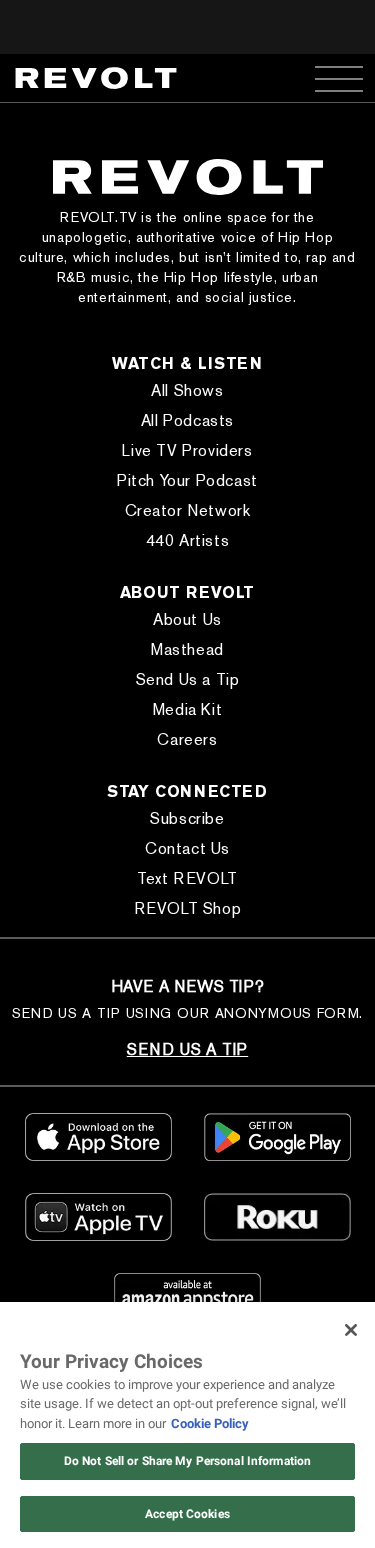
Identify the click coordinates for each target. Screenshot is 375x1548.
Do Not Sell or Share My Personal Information (187, 1461)
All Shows (187, 390)
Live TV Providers (187, 450)
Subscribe (187, 818)
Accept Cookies (187, 1514)
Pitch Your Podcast (187, 480)
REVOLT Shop (188, 908)
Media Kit (187, 709)
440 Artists (188, 540)
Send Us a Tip (188, 679)
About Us (187, 619)
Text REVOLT (187, 878)
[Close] (351, 1330)
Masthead (187, 649)
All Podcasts (187, 420)
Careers (187, 739)
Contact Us (187, 848)
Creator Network (188, 510)
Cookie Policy (210, 1423)
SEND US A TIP (187, 1049)
